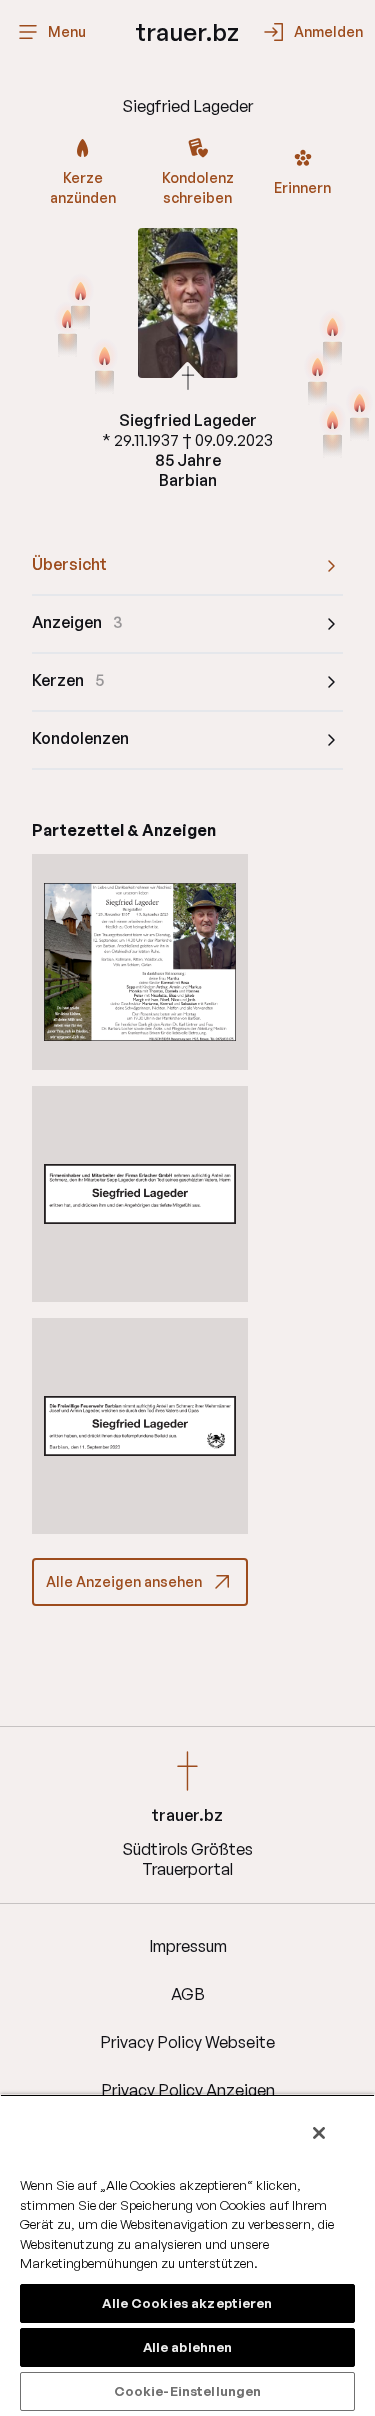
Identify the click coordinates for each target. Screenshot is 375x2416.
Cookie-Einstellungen (188, 2391)
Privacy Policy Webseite (187, 2042)
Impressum (188, 1946)
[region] (187, 2255)
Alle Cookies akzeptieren (187, 2303)
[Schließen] (319, 2133)
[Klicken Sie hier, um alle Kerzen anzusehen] (332, 339)
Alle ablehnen (188, 2347)
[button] (140, 962)
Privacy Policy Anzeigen (188, 2090)
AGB (188, 1994)
